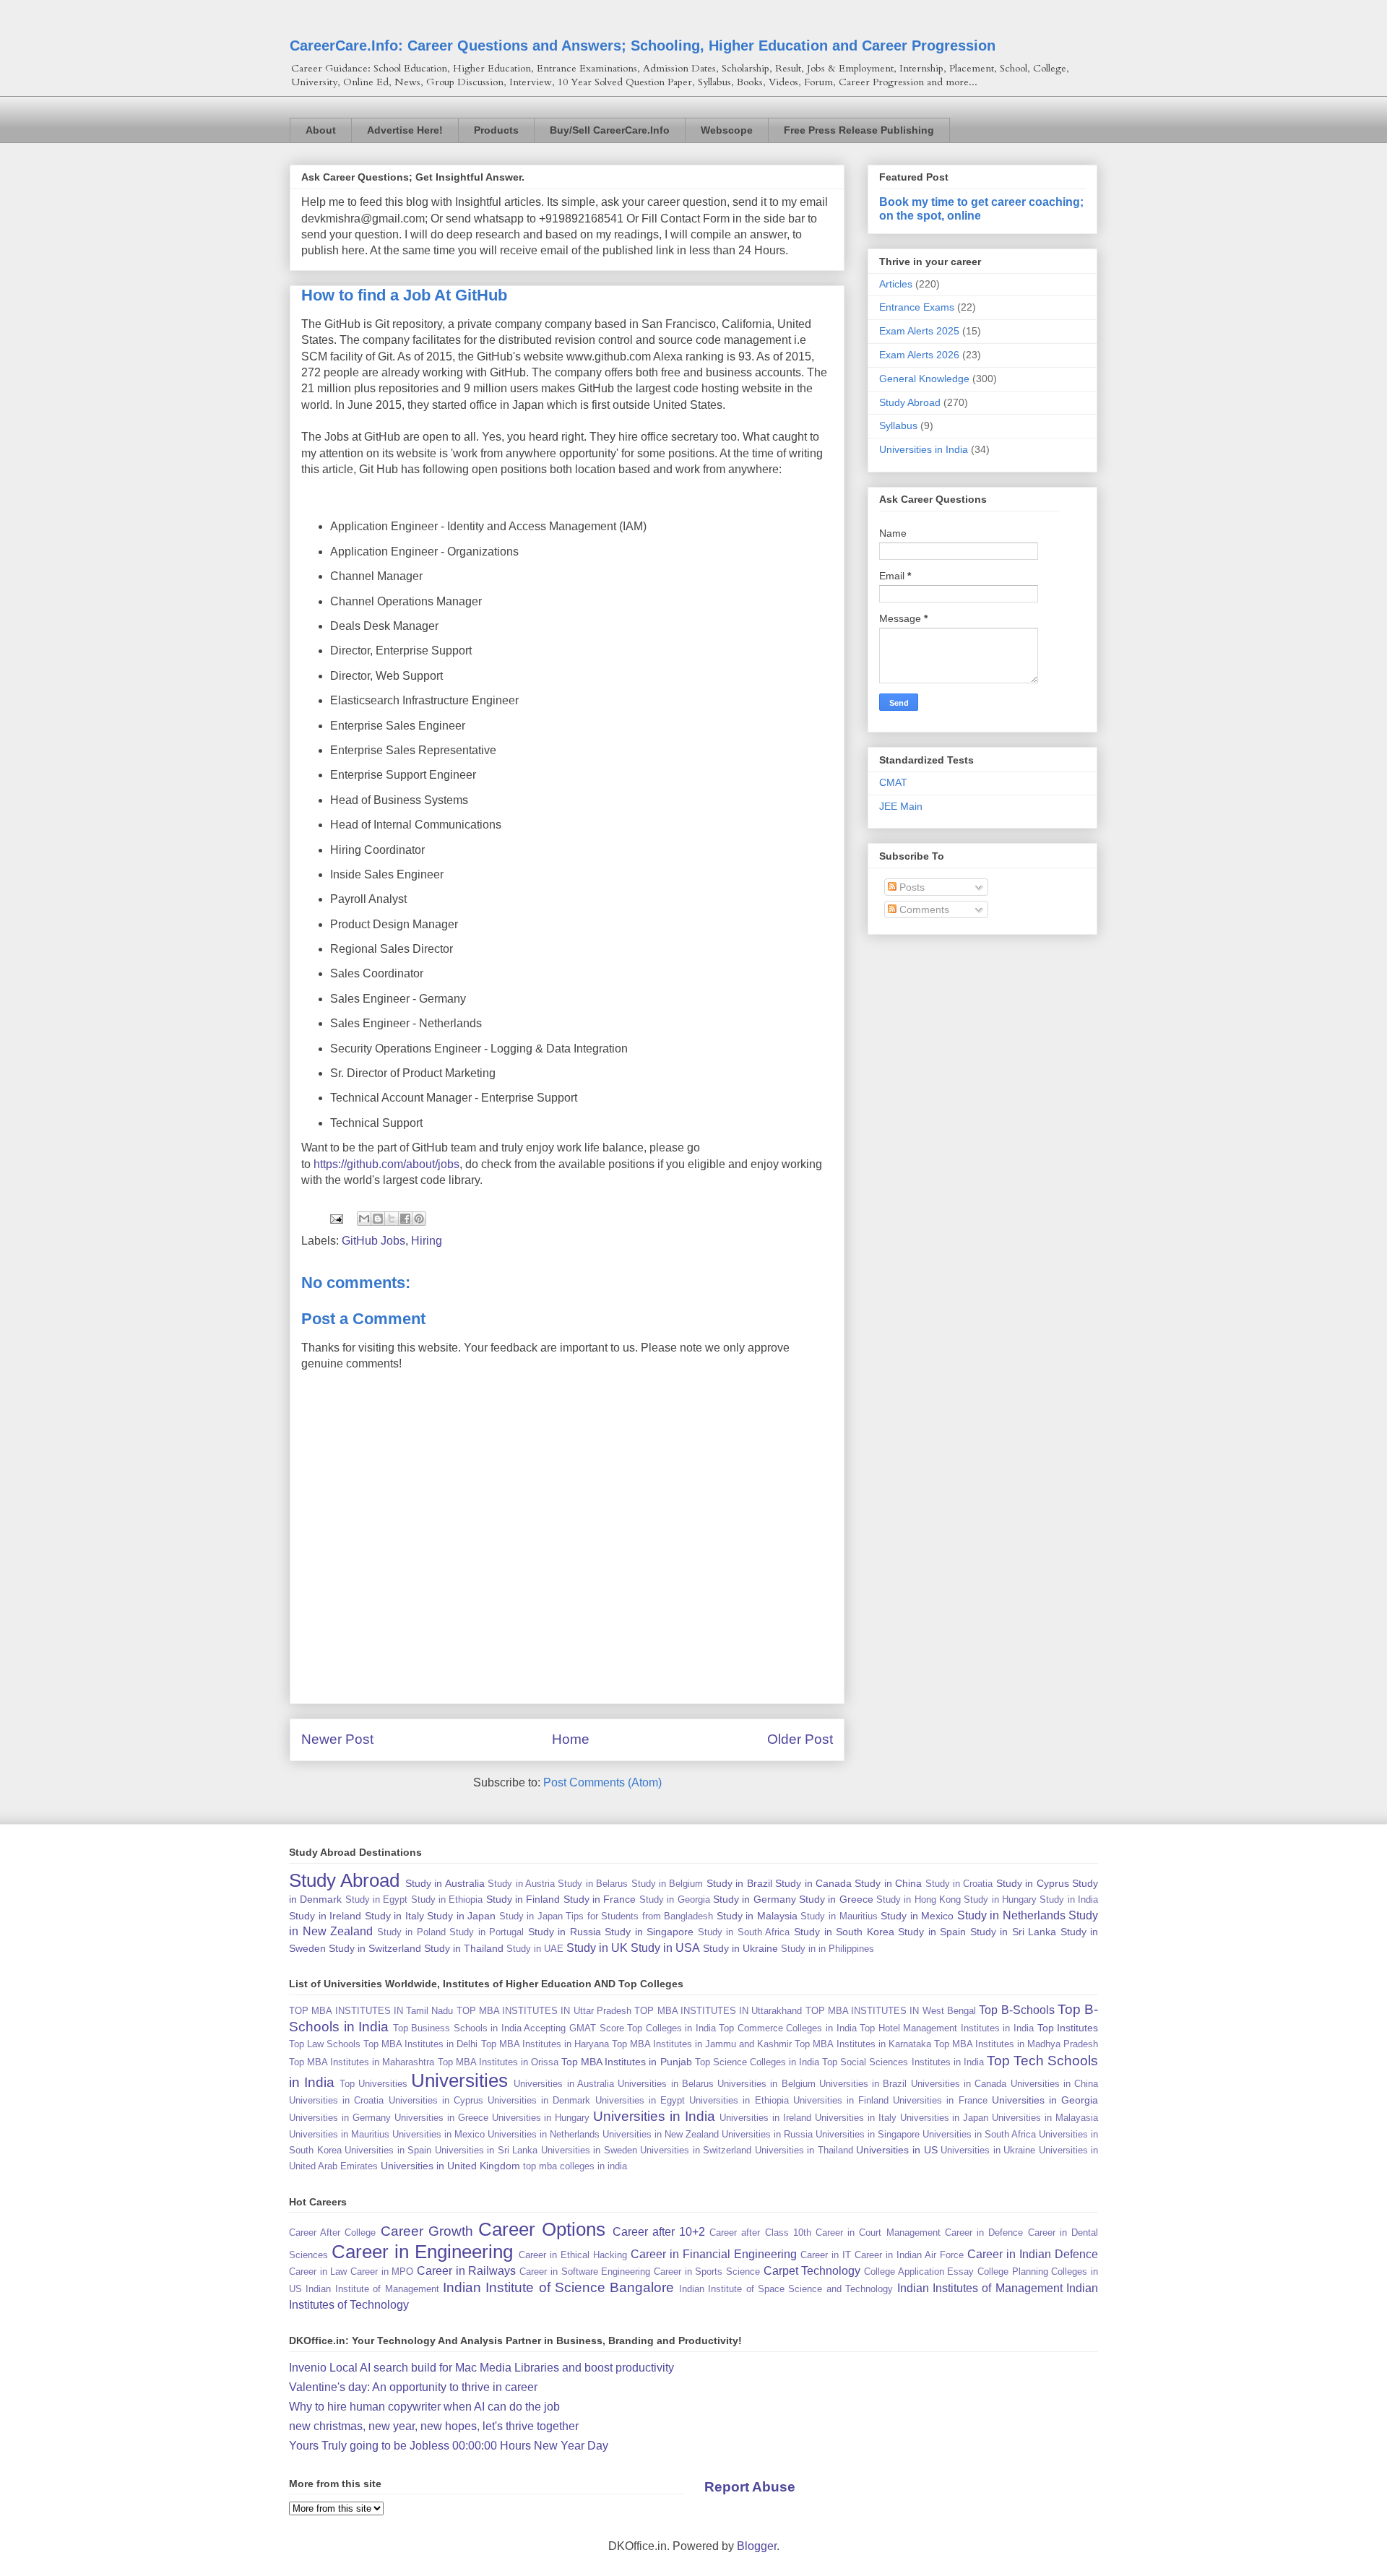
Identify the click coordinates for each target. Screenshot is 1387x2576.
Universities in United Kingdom (450, 2166)
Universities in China (1055, 2084)
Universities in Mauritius (339, 2134)
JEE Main (901, 806)
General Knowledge (924, 379)
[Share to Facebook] (405, 1219)
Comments (923, 909)
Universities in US (896, 2150)
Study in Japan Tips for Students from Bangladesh (606, 1916)
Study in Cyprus (1033, 1883)
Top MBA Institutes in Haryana (545, 2044)
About (321, 130)
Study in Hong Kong (919, 1899)
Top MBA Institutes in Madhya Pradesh (1016, 2044)
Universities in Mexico (438, 2134)
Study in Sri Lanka (1014, 1932)
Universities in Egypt (640, 2100)
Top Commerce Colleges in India (787, 2028)
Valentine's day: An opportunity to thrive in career (413, 2387)
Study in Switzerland (375, 1948)
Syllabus (898, 425)
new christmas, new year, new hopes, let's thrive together (434, 2426)
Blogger (757, 2546)
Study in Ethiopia (447, 1899)
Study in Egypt (377, 1899)
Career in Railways (466, 2271)
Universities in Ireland (765, 2118)
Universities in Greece (441, 2118)
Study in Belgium (667, 1884)
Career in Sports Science (707, 2272)
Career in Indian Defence (1033, 2254)
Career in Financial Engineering (714, 2254)
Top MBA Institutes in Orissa (498, 2062)
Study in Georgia (675, 1899)
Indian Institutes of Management (980, 2288)
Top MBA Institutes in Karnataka (863, 2044)
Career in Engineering (422, 2252)
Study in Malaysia (757, 1916)
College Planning (1013, 2272)
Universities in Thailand (804, 2150)
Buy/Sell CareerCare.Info (610, 130)
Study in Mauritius (839, 1916)
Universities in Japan (945, 2118)
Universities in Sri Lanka (487, 2150)
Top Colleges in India (671, 2028)
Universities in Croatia (336, 2100)
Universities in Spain (388, 2150)
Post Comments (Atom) (602, 1782)
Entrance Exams (917, 307)
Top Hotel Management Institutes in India (947, 2028)
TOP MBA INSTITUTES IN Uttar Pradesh (544, 2011)
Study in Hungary (1000, 1899)
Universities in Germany (340, 2118)
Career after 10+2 (659, 2232)
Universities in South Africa (979, 2134)
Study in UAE (535, 1949)
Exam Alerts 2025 (919, 331)
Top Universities (373, 2084)
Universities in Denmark (539, 2100)
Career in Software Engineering (585, 2272)
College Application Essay (919, 2272)
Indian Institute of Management (372, 2289)
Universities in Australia (564, 2084)
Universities (459, 2080)
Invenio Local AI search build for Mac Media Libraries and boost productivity (481, 2368)
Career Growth (427, 2231)
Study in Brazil (739, 1883)
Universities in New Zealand (661, 2134)
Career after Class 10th (760, 2233)
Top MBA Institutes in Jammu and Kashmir (702, 2044)
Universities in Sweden (589, 2150)
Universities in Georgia (1045, 2100)
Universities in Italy (856, 2118)
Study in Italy (394, 1916)
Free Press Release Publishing (859, 130)
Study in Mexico (917, 1916)
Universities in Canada (959, 2084)
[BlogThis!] (378, 1219)
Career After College (332, 2233)
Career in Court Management (878, 2233)
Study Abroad (910, 402)
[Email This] (364, 1219)
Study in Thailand (464, 1948)
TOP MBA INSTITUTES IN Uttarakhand (718, 2011)
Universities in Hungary (541, 2118)
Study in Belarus (593, 1884)
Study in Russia (565, 1932)
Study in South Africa (744, 1932)
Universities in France (940, 2100)
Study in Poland (411, 1932)
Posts (911, 887)
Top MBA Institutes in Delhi (420, 2044)
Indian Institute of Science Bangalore (559, 2287)
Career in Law (318, 2272)
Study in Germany (755, 1899)
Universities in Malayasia (1045, 2118)
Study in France (600, 1899)
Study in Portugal (487, 1932)
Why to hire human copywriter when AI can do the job (424, 2407)
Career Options (542, 2229)
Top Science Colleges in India (757, 2062)
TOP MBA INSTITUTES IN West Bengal (891, 2011)
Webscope (727, 130)
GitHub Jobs (373, 1241)
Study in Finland (523, 1899)
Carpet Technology (812, 2271)
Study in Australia (445, 1883)
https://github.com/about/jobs (386, 1164)
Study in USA (665, 1948)
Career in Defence (984, 2233)
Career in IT (826, 2255)
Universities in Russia (767, 2134)
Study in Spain (932, 1932)
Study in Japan (461, 1916)
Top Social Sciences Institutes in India (903, 2062)
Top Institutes (1068, 2028)
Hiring (427, 1241)
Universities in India (924, 449)
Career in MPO (382, 2272)
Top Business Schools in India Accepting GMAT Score (509, 2028)
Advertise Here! (405, 130)
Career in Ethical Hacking (573, 2255)
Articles (896, 284)
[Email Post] (335, 1218)
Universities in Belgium (766, 2084)
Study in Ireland (325, 1916)
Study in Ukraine (740, 1948)
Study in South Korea (844, 1932)
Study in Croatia (959, 1884)
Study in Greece (836, 1899)
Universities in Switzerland (696, 2150)
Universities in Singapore (868, 2134)
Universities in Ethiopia (739, 2100)
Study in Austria (521, 1884)
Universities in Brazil (863, 2084)
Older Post (800, 1739)
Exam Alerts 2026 (919, 355)
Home (571, 1739)
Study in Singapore (649, 1932)
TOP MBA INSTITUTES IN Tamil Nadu (371, 2011)
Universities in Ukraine (988, 2150)
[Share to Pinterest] (419, 1219)
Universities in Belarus (666, 2084)
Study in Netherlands (1011, 1915)
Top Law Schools (325, 2044)
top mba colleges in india (575, 2166)
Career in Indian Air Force (909, 2255)
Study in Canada (813, 1883)
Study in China (888, 1883)
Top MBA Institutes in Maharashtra (362, 2062)
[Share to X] (392, 1219)
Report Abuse (750, 2487)
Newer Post (337, 1739)
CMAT (893, 782)
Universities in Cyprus (436, 2100)
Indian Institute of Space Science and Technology (786, 2289)
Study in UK (597, 1948)
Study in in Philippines (828, 1949)
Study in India (1069, 1899)
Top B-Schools (1016, 2010)
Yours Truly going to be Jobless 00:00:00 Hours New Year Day (449, 2446)
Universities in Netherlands (544, 2134)
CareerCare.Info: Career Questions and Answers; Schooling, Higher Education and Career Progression (643, 46)
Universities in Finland (841, 2100)
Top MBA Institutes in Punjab (626, 2062)
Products (496, 130)
